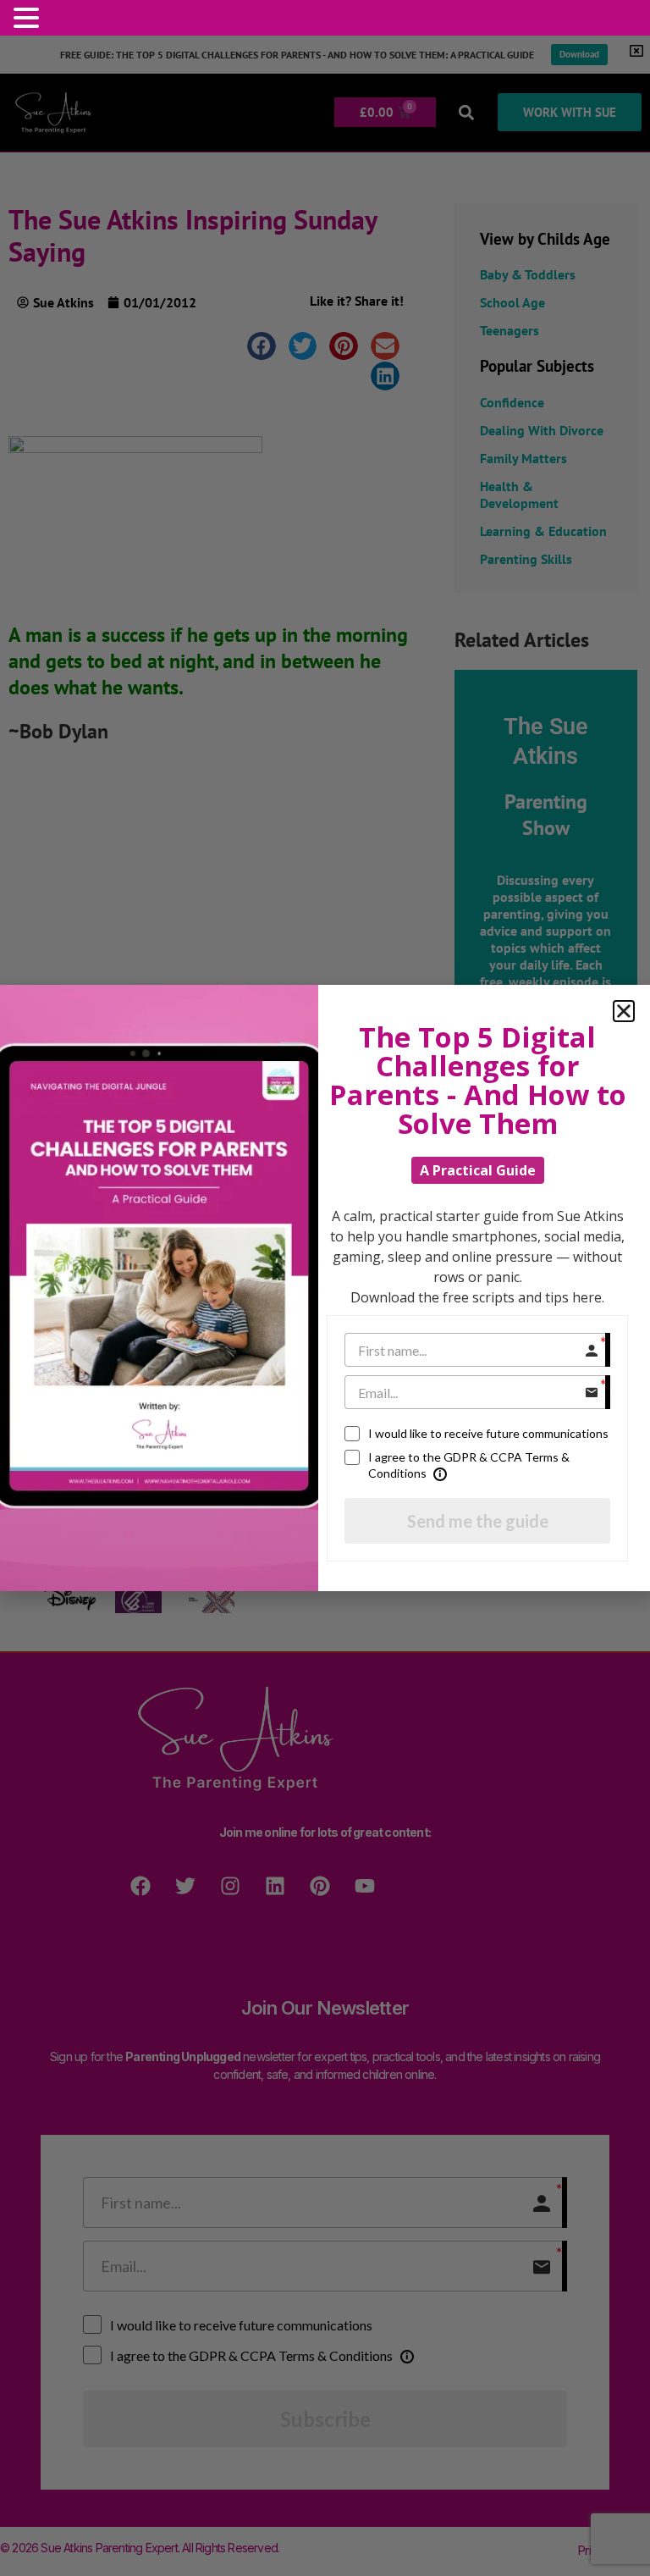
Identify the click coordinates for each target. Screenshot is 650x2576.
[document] (325, 1288)
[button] (29, 18)
